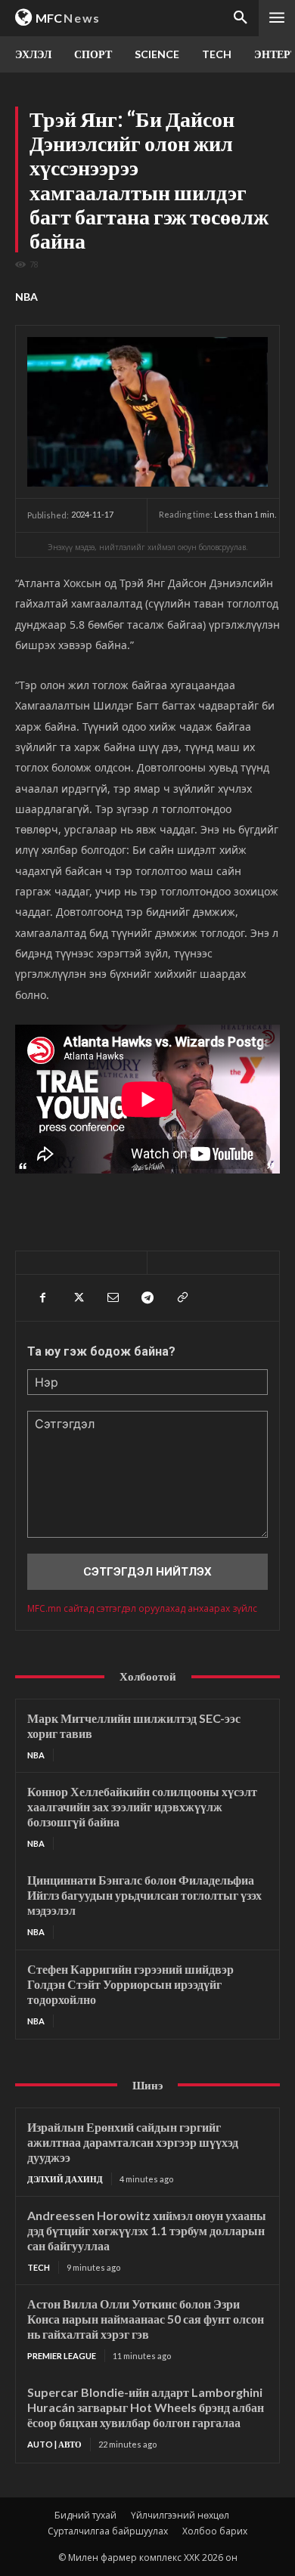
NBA (26, 297)
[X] (77, 1297)
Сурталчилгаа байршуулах (108, 2531)
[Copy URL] (182, 1297)
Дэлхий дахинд (65, 2179)
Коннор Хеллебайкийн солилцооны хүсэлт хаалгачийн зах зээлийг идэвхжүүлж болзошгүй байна (142, 1806)
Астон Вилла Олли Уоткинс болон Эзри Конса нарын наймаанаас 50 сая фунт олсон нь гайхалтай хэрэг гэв (146, 2319)
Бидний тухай (85, 2515)
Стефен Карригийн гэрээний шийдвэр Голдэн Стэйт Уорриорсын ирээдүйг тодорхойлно (130, 1984)
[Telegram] (147, 1297)
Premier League (62, 2356)
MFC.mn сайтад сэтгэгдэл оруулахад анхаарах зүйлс (142, 1608)
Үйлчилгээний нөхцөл (180, 2515)
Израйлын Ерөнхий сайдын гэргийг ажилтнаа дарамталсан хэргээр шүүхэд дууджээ (133, 2142)
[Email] (112, 1297)
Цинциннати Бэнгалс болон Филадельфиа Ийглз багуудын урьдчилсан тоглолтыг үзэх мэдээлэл (144, 1895)
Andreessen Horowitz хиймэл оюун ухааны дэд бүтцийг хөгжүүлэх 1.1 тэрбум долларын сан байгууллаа (147, 2230)
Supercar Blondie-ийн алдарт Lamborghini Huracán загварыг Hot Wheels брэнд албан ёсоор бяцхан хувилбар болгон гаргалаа (146, 2407)
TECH (39, 2267)
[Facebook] (42, 1297)
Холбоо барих (215, 2531)
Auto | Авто (54, 2444)
